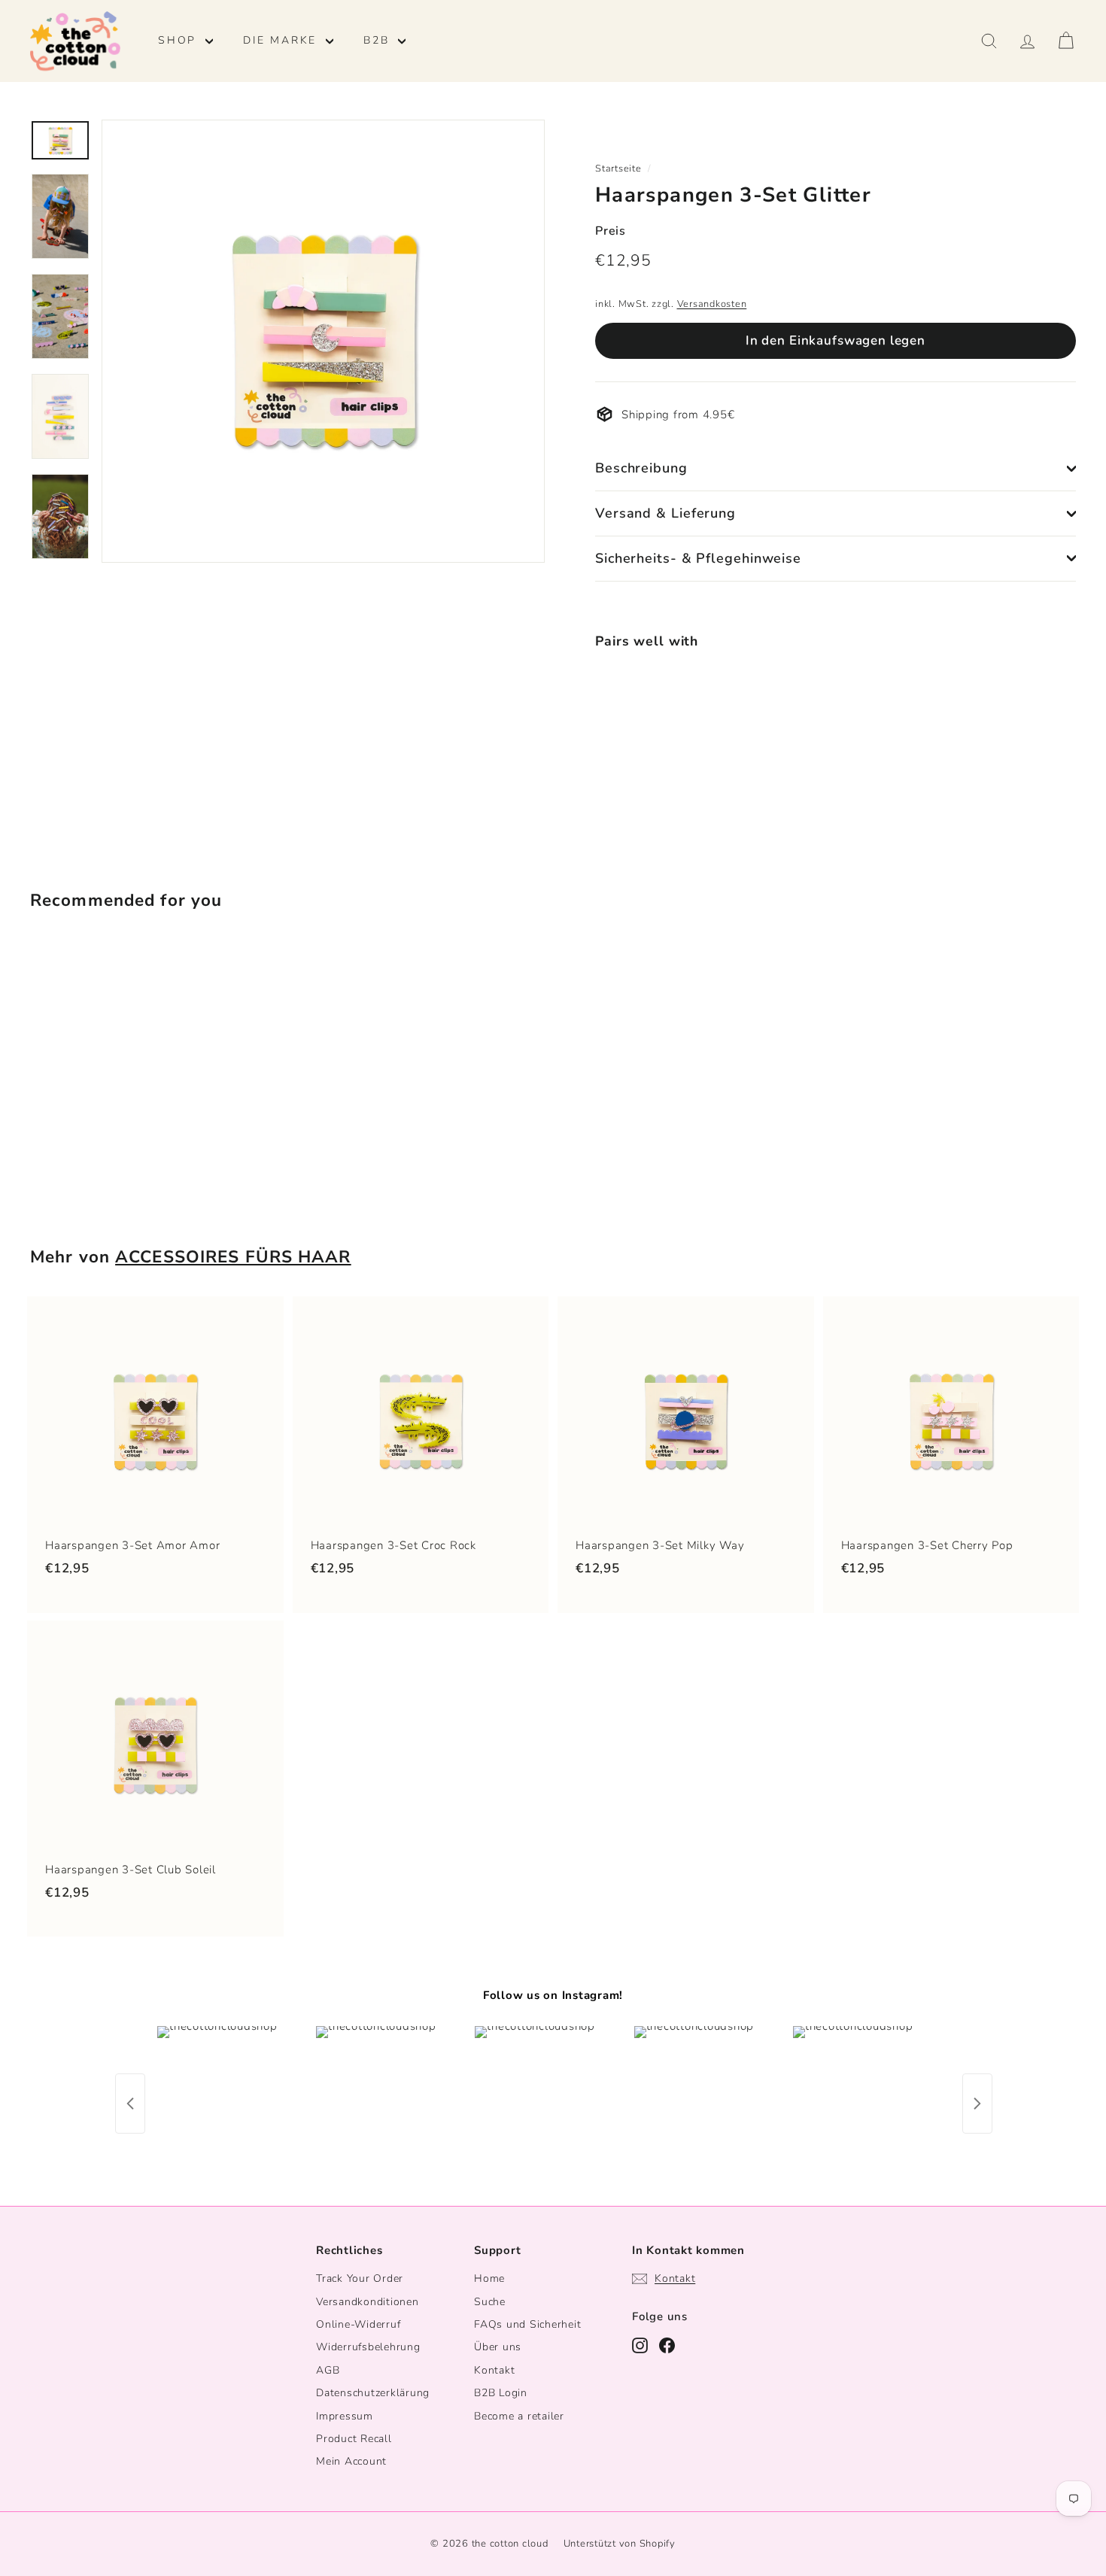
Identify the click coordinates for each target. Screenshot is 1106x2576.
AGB (328, 2370)
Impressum (345, 2416)
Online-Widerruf (358, 2324)
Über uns (498, 2347)
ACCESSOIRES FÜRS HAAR (233, 1257)
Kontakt (494, 2370)
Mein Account (351, 2461)
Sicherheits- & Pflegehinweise (698, 558)
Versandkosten (712, 304)
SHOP (180, 40)
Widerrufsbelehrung (368, 2347)
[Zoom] (323, 341)
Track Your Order (360, 2278)
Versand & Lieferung (665, 513)
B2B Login (501, 2393)
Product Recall (354, 2439)
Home (489, 2278)
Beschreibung (641, 468)
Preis (611, 231)
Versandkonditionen (368, 2302)
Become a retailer (519, 2416)
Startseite (618, 169)
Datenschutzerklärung (373, 2393)
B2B (379, 40)
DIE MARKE (283, 40)
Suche (490, 2302)
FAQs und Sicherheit (527, 2324)
